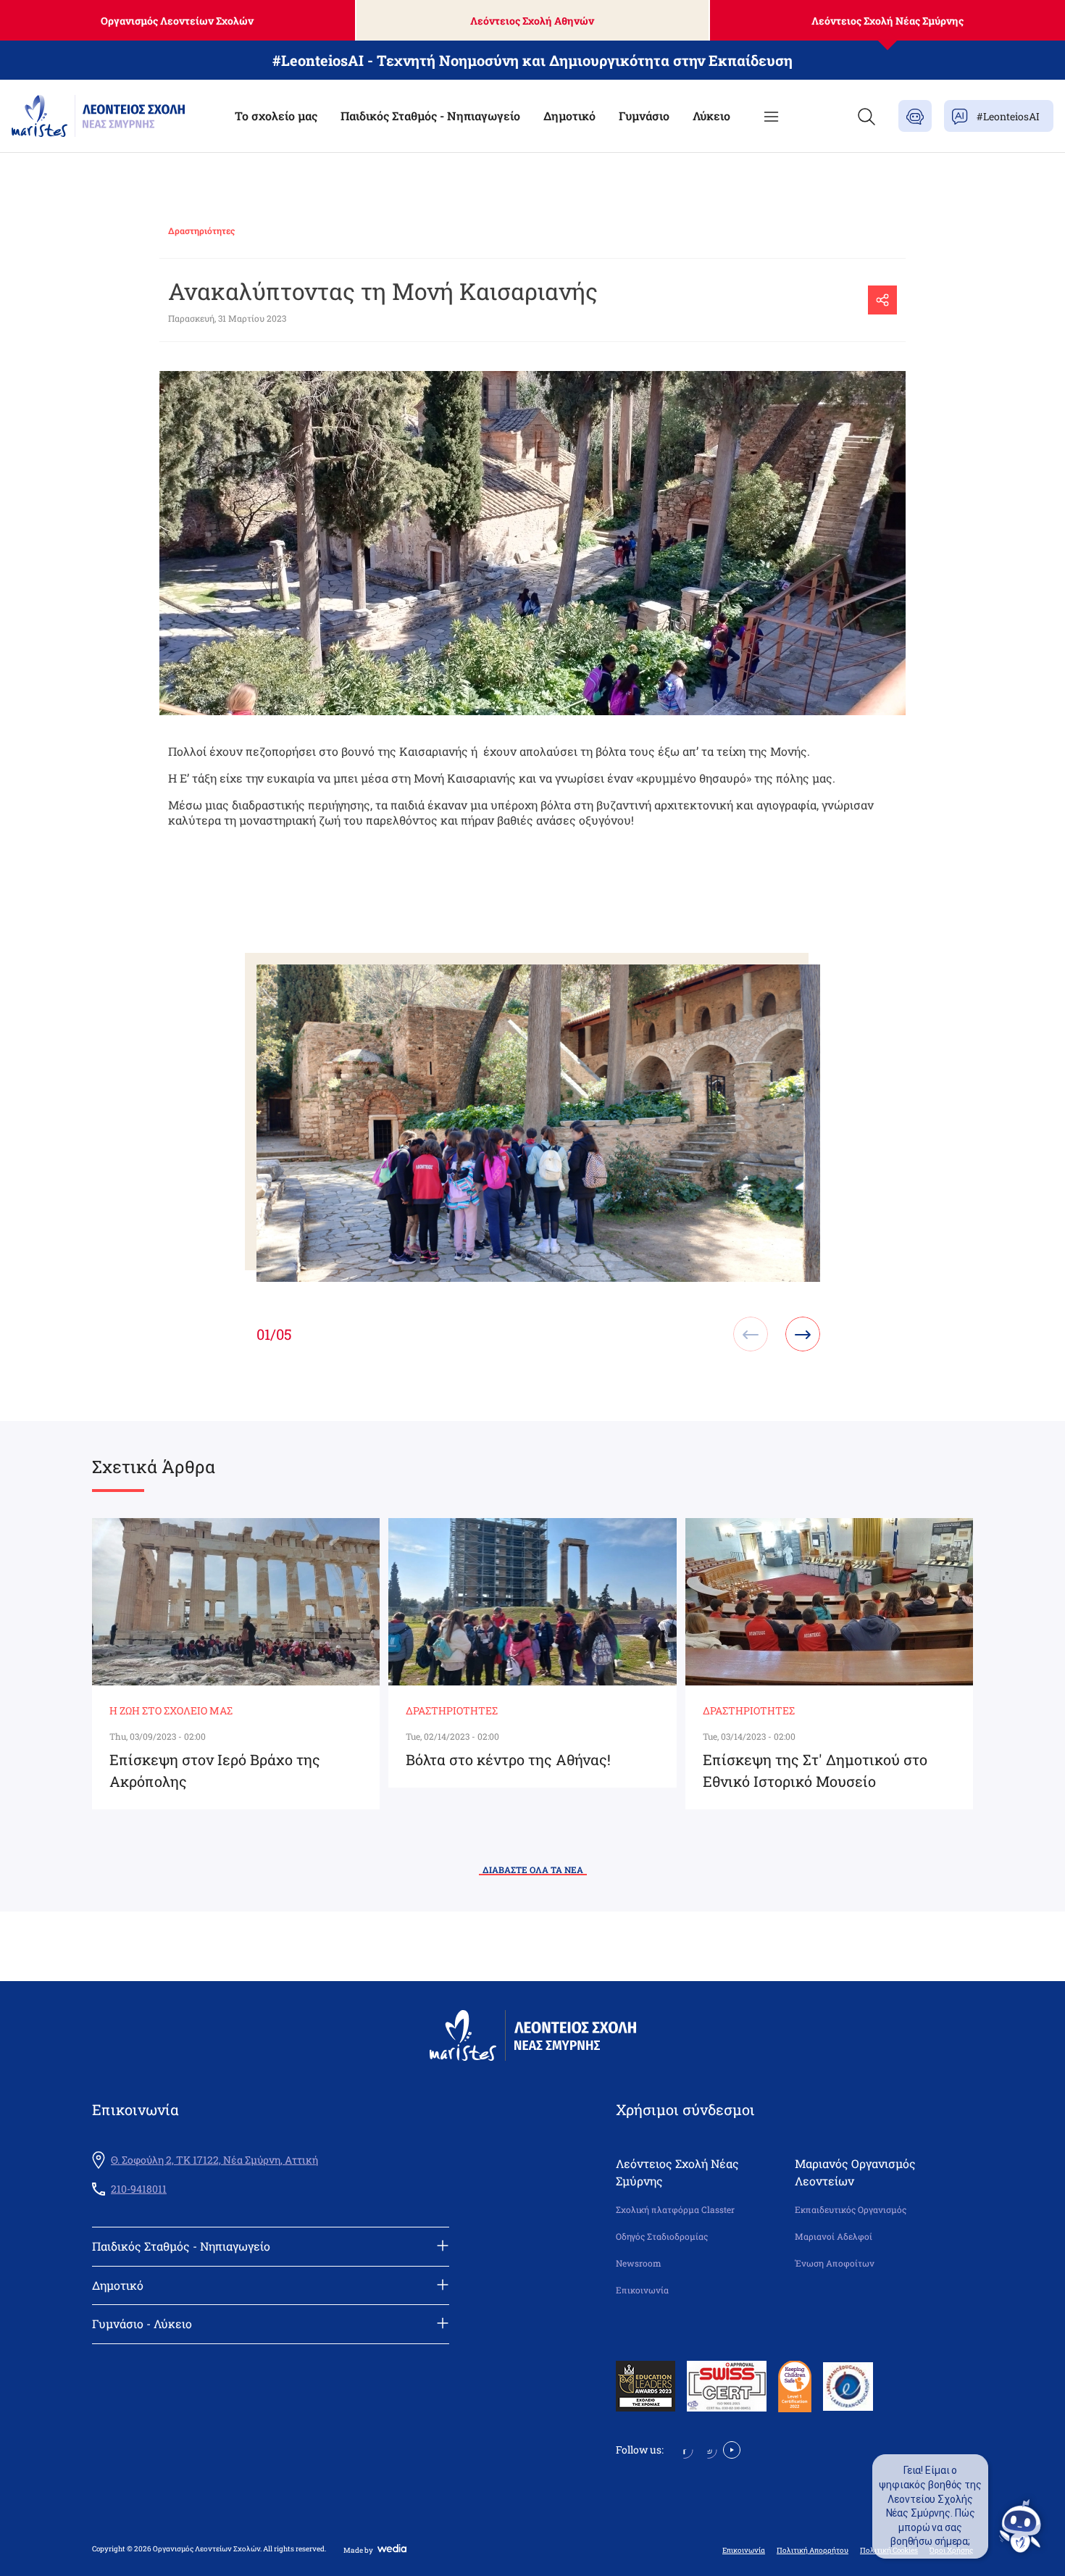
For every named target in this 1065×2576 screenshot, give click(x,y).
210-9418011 (139, 2189)
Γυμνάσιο (644, 116)
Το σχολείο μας (276, 116)
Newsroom (639, 2263)
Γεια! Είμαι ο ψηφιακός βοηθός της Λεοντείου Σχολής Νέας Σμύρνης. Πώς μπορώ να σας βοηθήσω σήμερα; (930, 2506)
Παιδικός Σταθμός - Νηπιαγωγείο (430, 116)
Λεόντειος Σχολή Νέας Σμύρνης (887, 21)
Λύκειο (711, 116)
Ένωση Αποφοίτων (835, 2263)
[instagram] (708, 2449)
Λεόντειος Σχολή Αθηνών (532, 21)
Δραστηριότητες (201, 230)
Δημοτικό (569, 116)
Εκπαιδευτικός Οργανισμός (851, 2210)
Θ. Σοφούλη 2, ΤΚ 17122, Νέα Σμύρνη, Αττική (214, 2160)
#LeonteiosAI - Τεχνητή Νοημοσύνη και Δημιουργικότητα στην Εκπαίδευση (532, 60)
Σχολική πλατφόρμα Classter (675, 2210)
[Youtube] (732, 2449)
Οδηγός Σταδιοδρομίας (662, 2237)
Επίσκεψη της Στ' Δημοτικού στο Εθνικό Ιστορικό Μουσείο (815, 1770)
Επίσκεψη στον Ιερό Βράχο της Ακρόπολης (215, 1770)
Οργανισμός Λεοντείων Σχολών (177, 21)
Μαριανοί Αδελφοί (834, 2237)
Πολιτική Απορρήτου (813, 2551)
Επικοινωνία (642, 2290)
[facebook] (684, 2449)
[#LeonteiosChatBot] (915, 116)
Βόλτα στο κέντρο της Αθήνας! (508, 1759)
